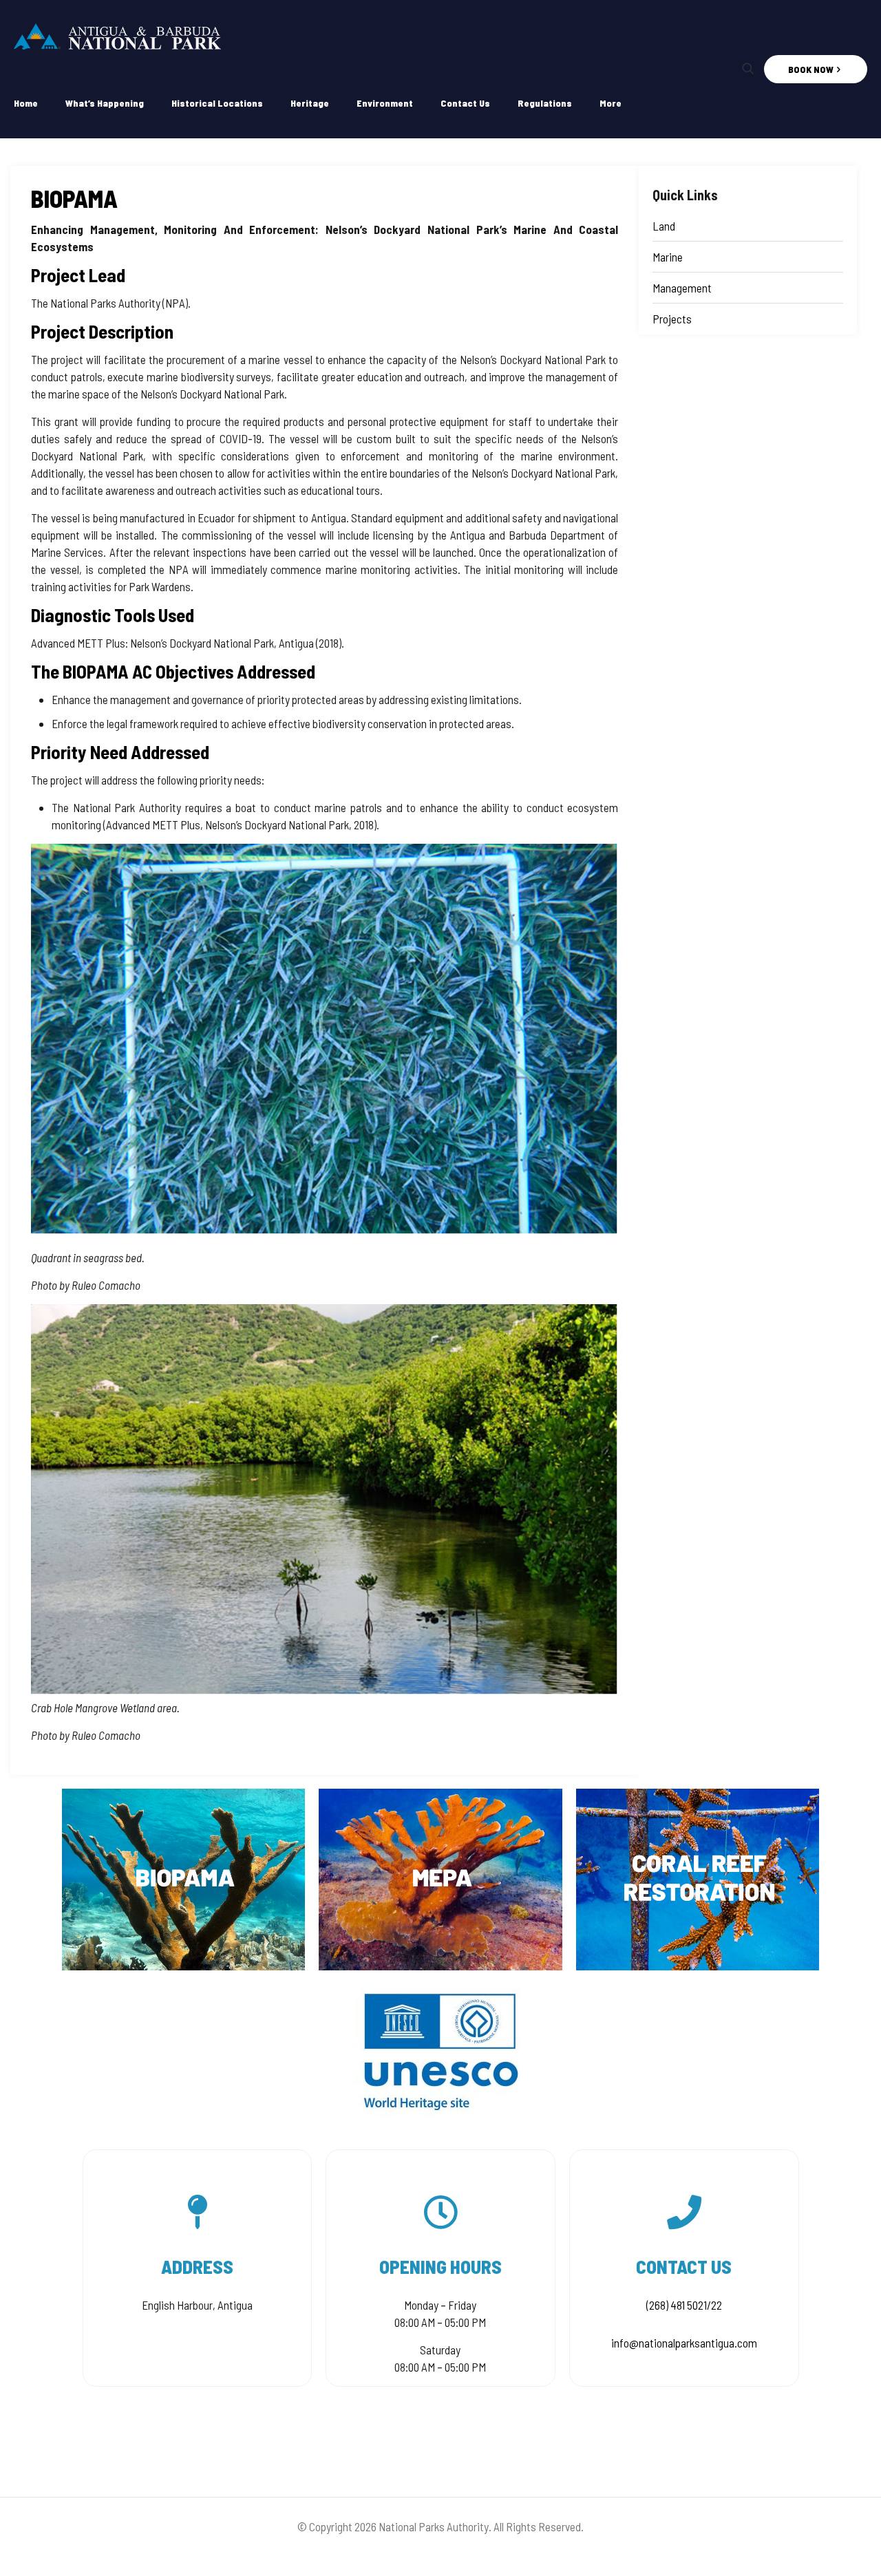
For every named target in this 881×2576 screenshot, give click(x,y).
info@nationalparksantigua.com (684, 2343)
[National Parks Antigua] (117, 34)
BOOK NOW (811, 69)
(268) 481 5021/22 (684, 2305)
